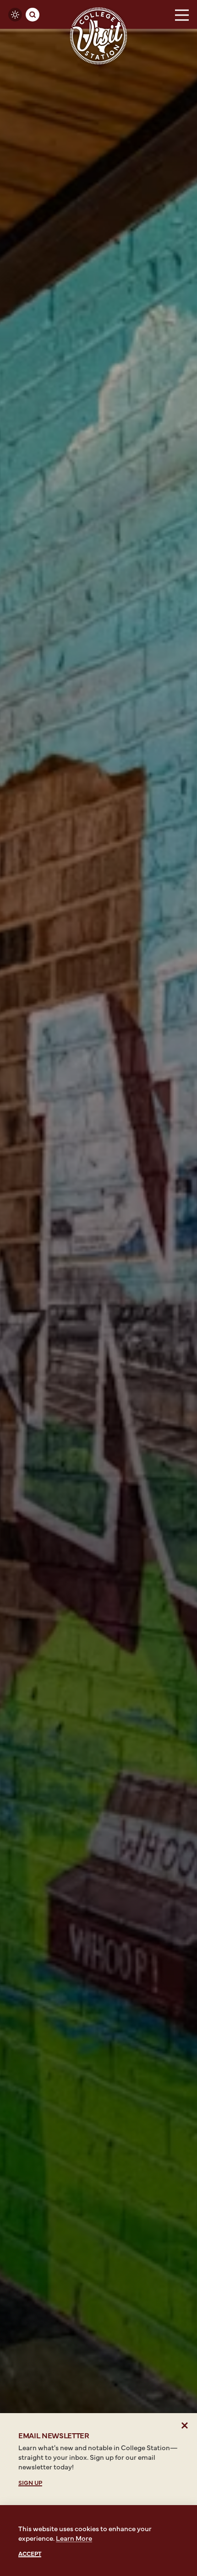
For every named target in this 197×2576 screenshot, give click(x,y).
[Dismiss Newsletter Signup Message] (185, 2425)
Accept (30, 2553)
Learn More (74, 2538)
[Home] (99, 36)
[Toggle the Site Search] (33, 15)
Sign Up (30, 2482)
